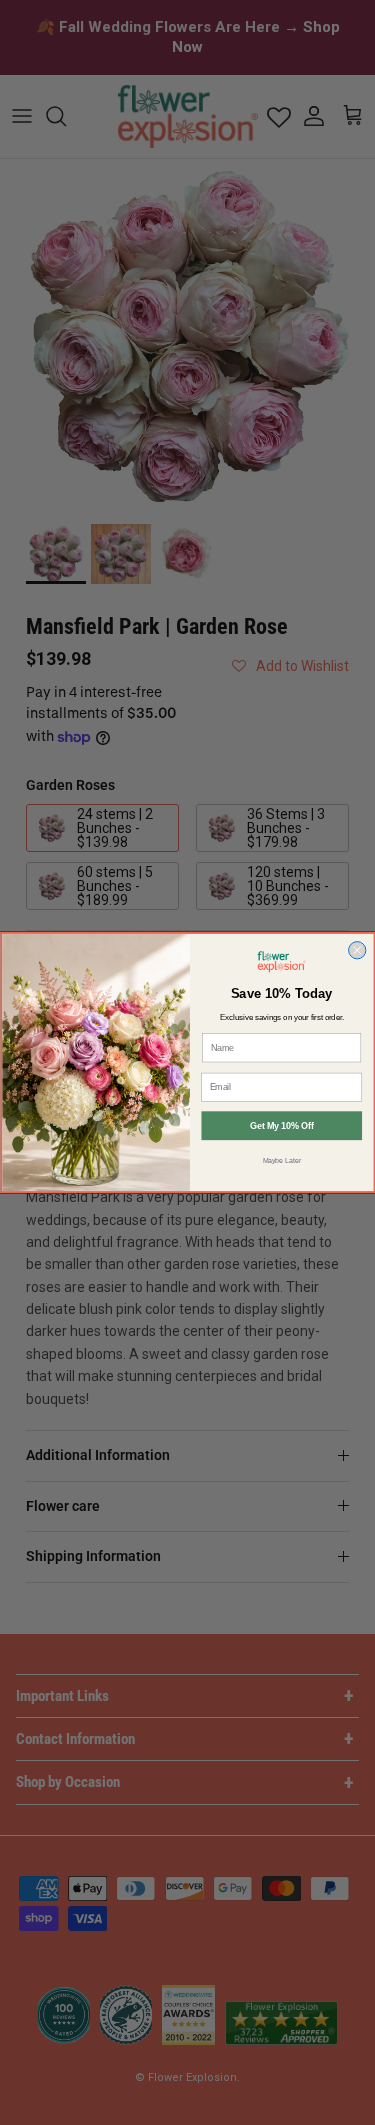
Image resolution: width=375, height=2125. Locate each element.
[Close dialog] (356, 950)
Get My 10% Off (281, 1126)
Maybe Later (281, 1161)
